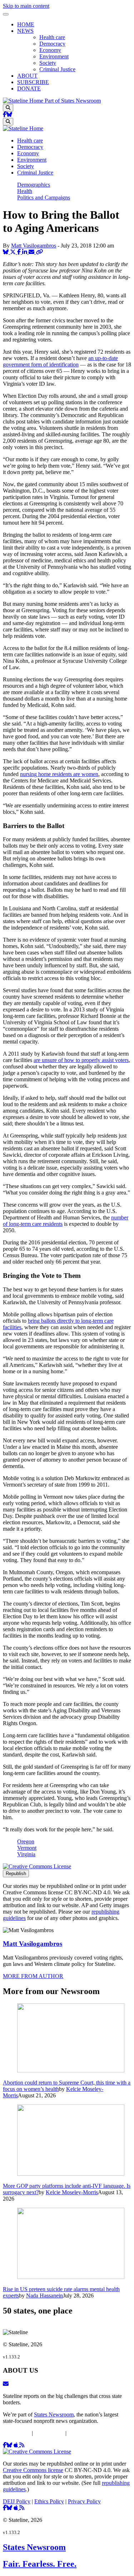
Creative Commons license (33, 2470)
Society (48, 63)
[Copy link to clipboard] (39, 252)
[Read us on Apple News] (16, 2508)
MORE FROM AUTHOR (33, 1976)
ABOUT (27, 76)
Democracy (52, 44)
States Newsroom (54, 2414)
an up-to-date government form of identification (60, 361)
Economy (50, 50)
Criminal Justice (57, 69)
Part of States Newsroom (73, 101)
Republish (16, 1874)
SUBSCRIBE (33, 82)
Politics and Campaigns (44, 197)
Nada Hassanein (44, 2296)
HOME (26, 24)
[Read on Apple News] (16, 2445)
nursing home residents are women (59, 774)
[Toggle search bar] (8, 108)
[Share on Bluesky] (6, 252)
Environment (54, 56)
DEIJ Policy (17, 2433)
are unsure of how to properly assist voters (81, 1060)
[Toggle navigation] (6, 14)
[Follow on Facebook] (5, 115)
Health (25, 191)
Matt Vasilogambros (34, 246)
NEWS (25, 31)
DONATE (29, 89)
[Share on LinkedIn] (25, 252)
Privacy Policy (84, 2433)
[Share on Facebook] (20, 252)
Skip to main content (26, 6)
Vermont (27, 1848)
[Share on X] (14, 252)
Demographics (34, 185)
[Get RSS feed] (22, 2445)
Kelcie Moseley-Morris (72, 2192)
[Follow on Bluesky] (9, 115)
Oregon (26, 1841)
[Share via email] (32, 252)
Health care (52, 37)
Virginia (26, 1854)
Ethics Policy (49, 2433)
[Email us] (6, 2384)
